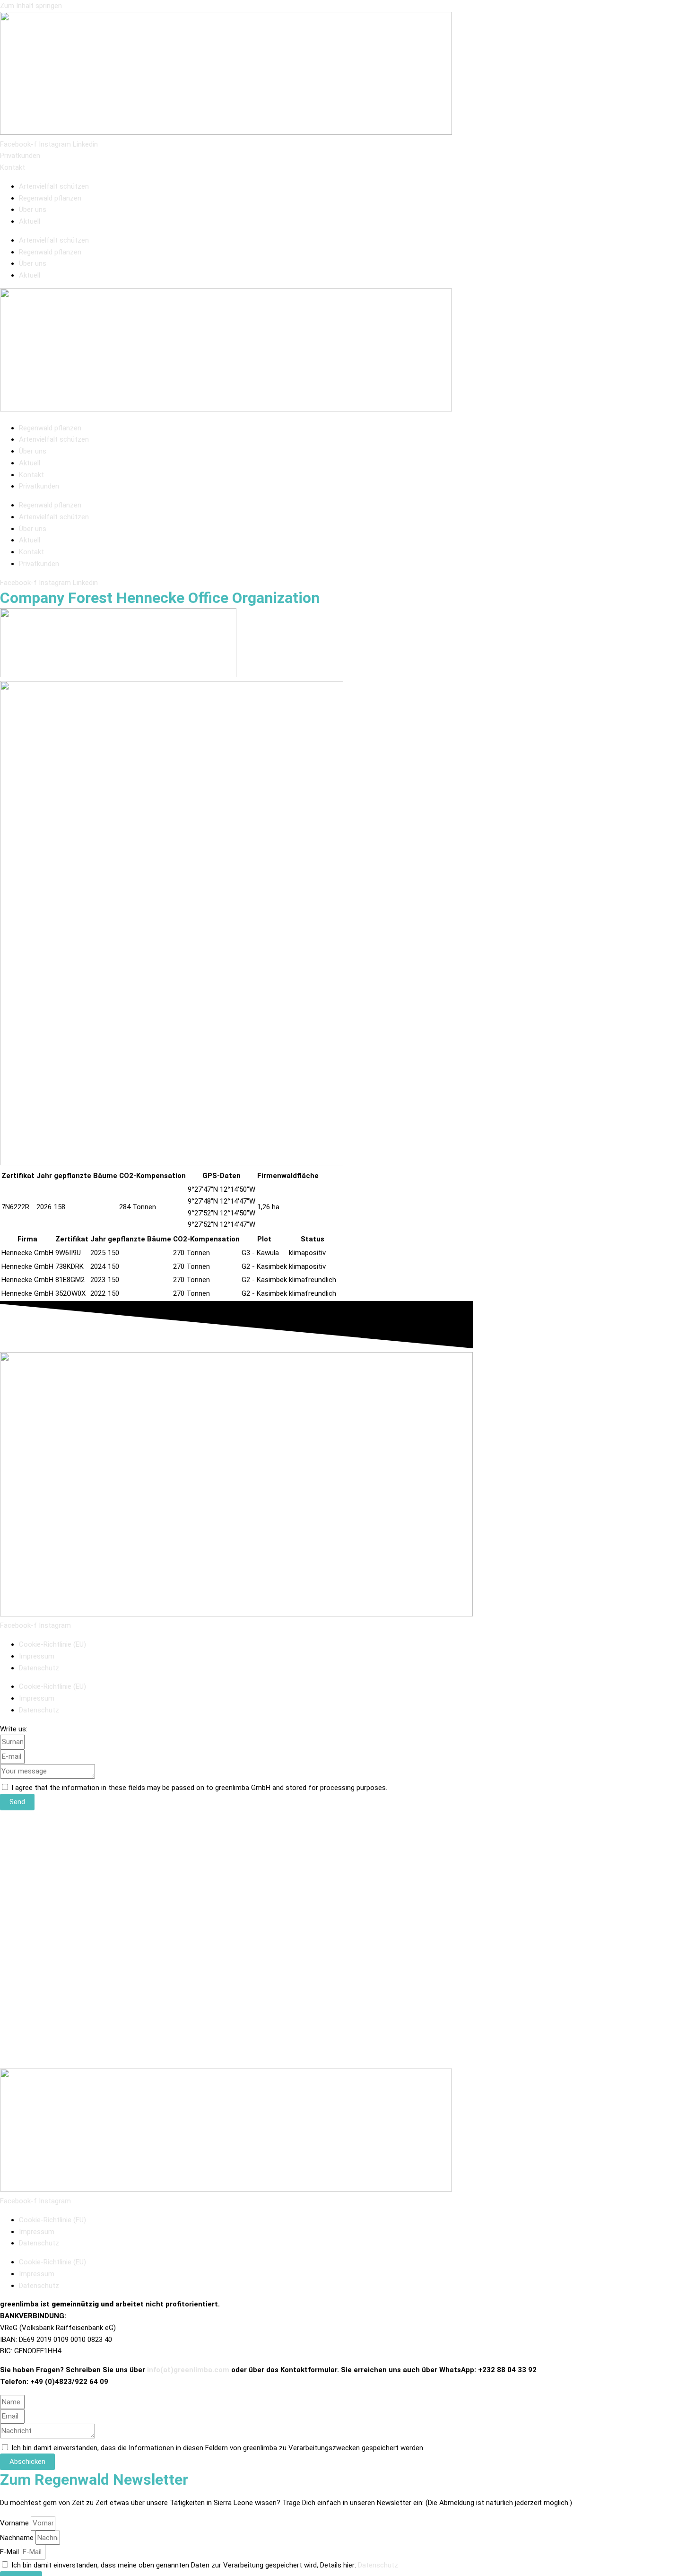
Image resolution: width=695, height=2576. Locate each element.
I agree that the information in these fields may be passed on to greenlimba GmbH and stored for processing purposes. (199, 1788)
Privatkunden (39, 486)
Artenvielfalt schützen (54, 186)
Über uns (33, 210)
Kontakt (31, 475)
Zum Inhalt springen (31, 6)
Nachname (18, 2538)
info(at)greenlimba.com (188, 2370)
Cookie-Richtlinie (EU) (52, 1644)
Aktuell (30, 221)
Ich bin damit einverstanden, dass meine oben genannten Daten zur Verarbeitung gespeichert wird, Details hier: (205, 2565)
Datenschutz (39, 1668)
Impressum (37, 1656)
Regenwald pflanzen (50, 198)
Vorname (15, 2523)
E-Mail (10, 2552)
